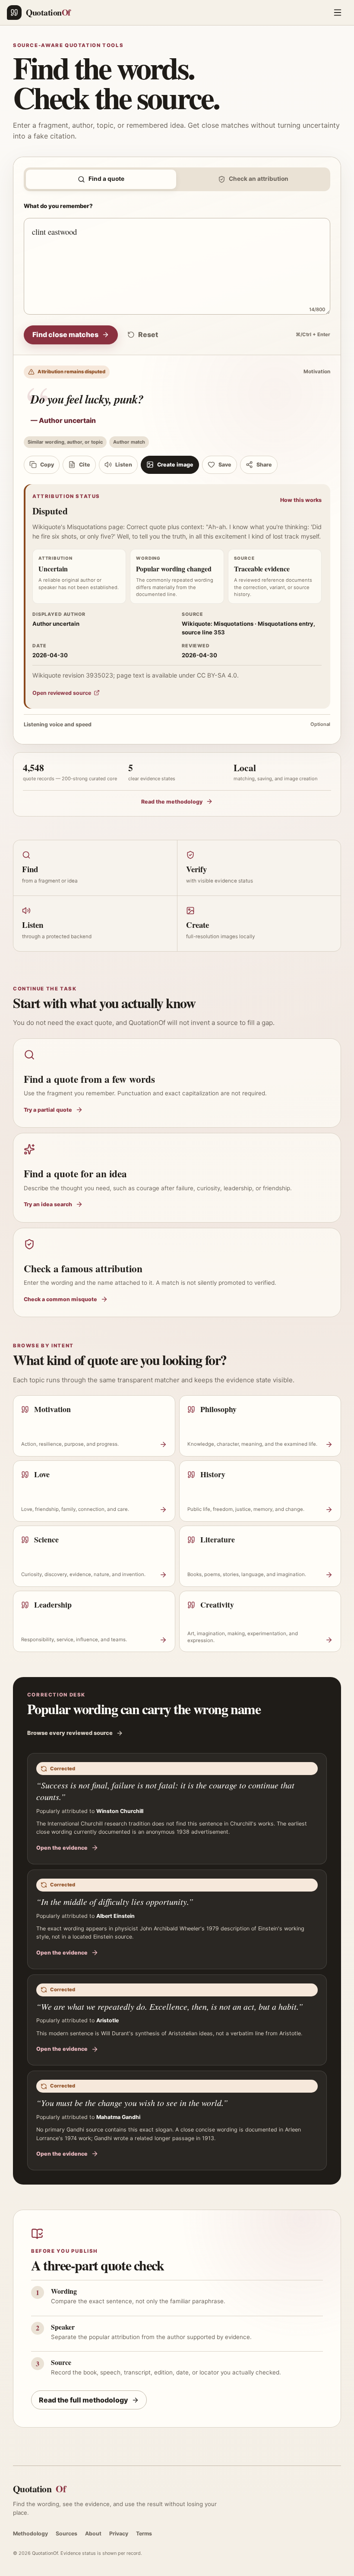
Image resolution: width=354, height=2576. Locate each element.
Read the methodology (172, 802)
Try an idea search (48, 1204)
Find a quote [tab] (106, 179)
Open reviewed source (62, 693)
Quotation (39, 2489)
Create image (175, 465)
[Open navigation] (338, 13)
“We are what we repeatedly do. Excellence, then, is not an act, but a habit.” (170, 2006)
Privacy (119, 2533)
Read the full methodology (84, 2400)
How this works (301, 500)
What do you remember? (58, 206)
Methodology (30, 2533)
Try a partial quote (48, 1110)
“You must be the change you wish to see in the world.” (132, 2103)
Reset (148, 334)
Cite (85, 465)
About (93, 2533)
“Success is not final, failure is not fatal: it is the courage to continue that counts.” (165, 1791)
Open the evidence (62, 1848)
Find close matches (65, 334)
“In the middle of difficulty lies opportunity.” (115, 1901)
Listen (124, 465)
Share (264, 465)
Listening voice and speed (177, 724)
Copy (47, 465)
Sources (66, 2533)
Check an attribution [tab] (259, 179)
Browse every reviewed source (70, 1733)
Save (225, 465)
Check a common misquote (60, 1299)
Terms (144, 2533)
